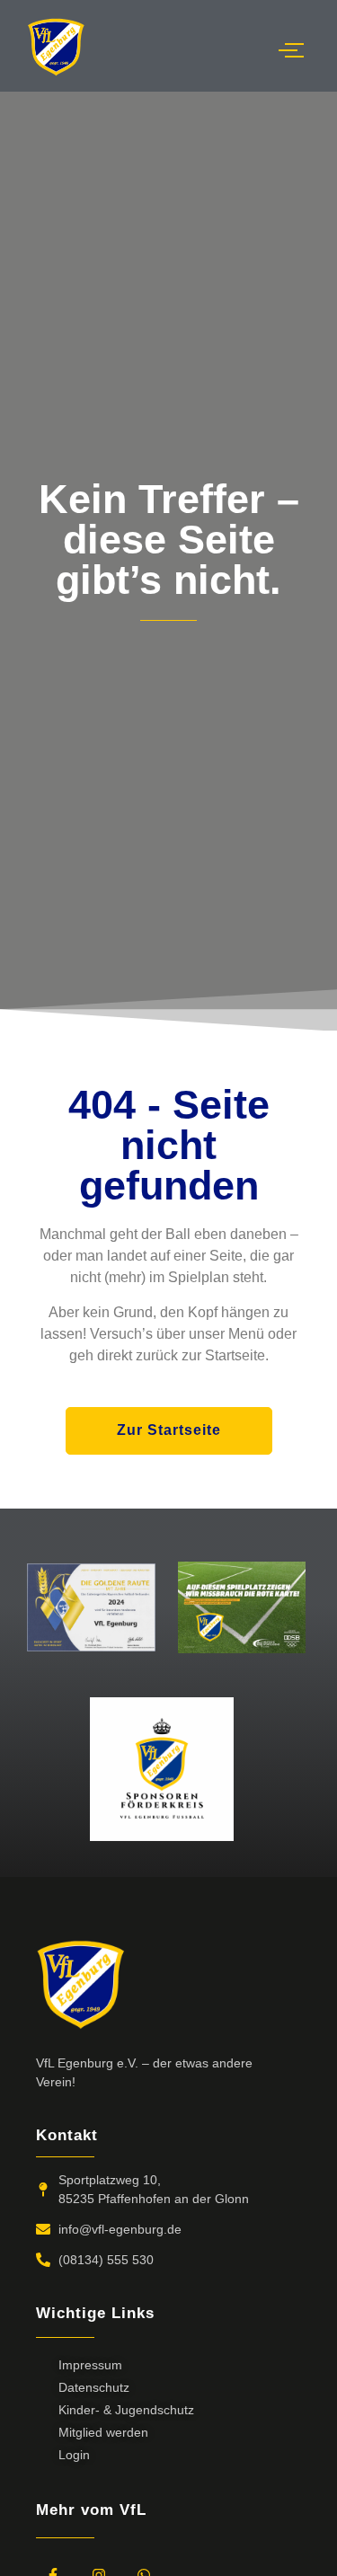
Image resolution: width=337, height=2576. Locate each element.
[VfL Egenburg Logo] (56, 47)
